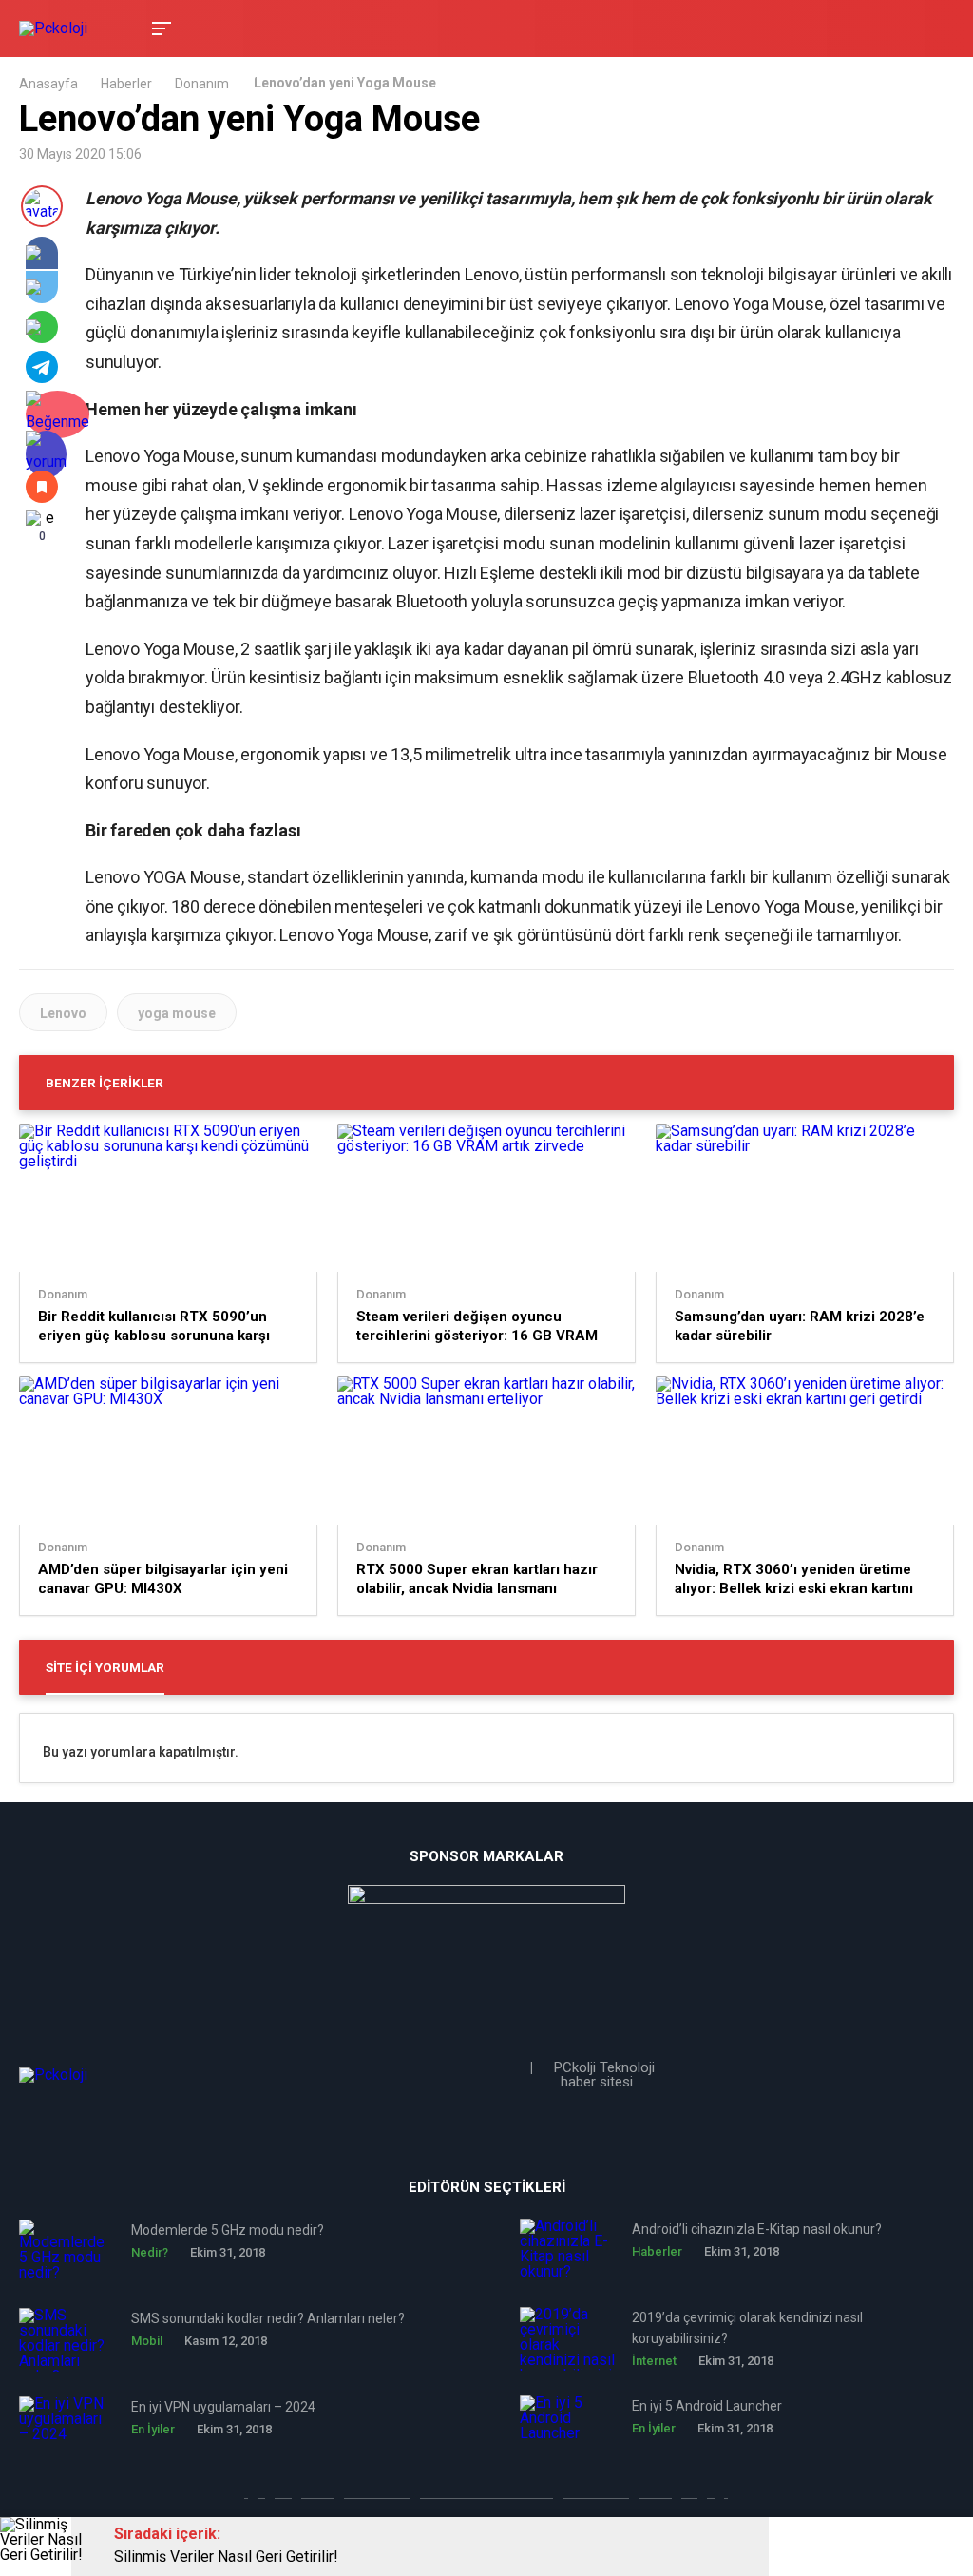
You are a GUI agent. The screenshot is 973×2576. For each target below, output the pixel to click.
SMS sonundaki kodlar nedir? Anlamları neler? (268, 2318)
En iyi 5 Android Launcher (707, 2406)
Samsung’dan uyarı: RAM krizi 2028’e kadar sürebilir (800, 1326)
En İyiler (153, 2429)
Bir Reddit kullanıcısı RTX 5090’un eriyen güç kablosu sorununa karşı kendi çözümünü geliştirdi (154, 1326)
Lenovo (63, 1013)
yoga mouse (177, 1013)
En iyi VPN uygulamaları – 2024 (223, 2407)
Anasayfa (48, 84)
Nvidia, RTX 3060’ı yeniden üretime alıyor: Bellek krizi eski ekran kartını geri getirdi (794, 1579)
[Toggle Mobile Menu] (159, 27)
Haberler (126, 84)
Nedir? (150, 2252)
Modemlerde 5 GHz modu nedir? (228, 2230)
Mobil (147, 2341)
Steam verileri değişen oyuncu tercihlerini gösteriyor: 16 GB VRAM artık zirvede (477, 1326)
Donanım (202, 84)
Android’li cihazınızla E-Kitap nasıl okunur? (757, 2229)
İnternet (654, 2361)
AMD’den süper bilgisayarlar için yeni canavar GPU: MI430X (163, 1579)
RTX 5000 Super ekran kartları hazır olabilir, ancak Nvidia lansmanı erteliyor (477, 1579)
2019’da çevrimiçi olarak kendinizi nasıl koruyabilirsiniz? (747, 2328)
